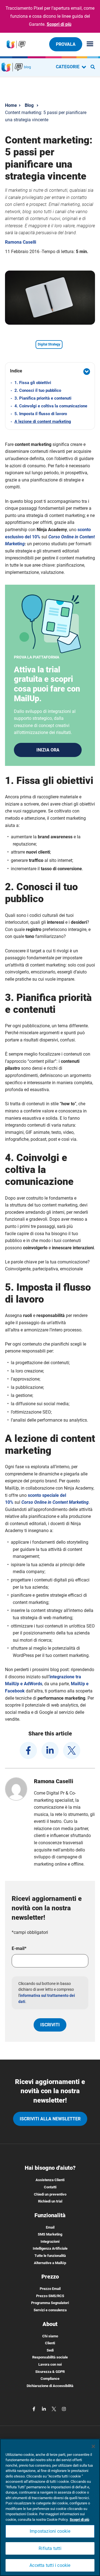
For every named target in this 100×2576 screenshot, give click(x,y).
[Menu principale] (88, 44)
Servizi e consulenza (50, 2310)
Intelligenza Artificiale (50, 2248)
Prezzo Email (50, 2289)
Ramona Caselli (21, 242)
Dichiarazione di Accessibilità (50, 2386)
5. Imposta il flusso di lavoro (41, 414)
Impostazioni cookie (50, 2531)
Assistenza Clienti (50, 2180)
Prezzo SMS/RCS (50, 2296)
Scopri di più (59, 24)
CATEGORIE (68, 67)
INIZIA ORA (48, 750)
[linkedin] (50, 1750)
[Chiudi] (93, 2446)
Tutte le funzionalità (50, 2256)
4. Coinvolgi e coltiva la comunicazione (51, 406)
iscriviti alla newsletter (50, 2119)
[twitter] (72, 1750)
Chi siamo (50, 2336)
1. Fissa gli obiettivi (33, 383)
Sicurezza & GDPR (50, 2372)
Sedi (50, 2350)
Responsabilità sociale (50, 2357)
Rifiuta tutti (50, 2548)
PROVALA (66, 44)
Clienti (50, 2343)
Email (50, 2227)
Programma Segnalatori (50, 2303)
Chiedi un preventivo (50, 2194)
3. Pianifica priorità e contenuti (43, 398)
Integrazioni (50, 2241)
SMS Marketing (50, 2234)
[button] (50, 372)
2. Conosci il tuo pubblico (38, 390)
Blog (29, 105)
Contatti (50, 2187)
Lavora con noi (50, 2364)
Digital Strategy (49, 344)
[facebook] (28, 1750)
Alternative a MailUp (50, 2263)
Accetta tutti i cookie (50, 2565)
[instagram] (64, 2409)
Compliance (50, 2379)
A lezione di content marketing (43, 422)
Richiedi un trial (50, 2201)
